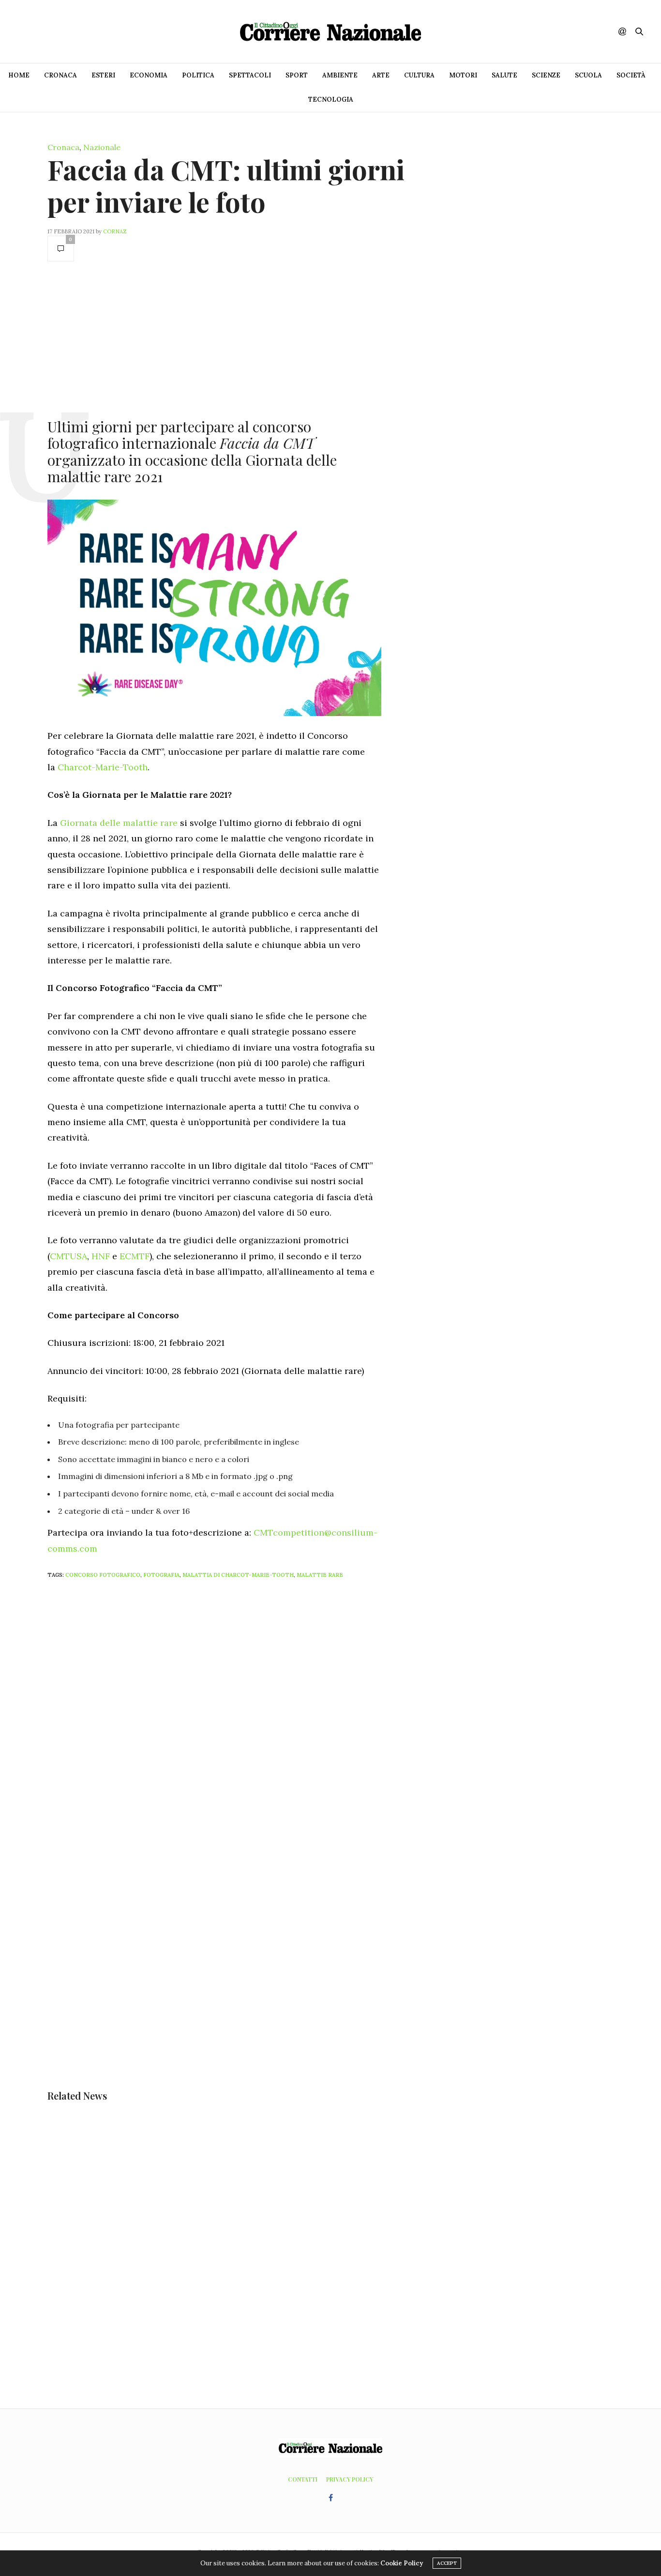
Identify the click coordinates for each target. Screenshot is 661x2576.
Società (631, 75)
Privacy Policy (350, 2479)
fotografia (161, 1575)
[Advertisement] (214, 339)
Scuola (588, 75)
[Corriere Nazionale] (330, 31)
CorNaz (115, 231)
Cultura (419, 75)
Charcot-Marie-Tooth (103, 767)
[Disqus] (234, 1714)
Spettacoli (250, 75)
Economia (149, 75)
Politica (198, 75)
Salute (504, 75)
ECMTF (135, 1256)
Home (19, 75)
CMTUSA (68, 1256)
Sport (297, 75)
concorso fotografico (103, 1575)
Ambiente (340, 75)
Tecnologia (331, 99)
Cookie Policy (402, 2563)
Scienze (546, 75)
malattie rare (320, 1575)
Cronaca (60, 75)
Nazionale (102, 147)
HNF (101, 1256)
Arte (381, 75)
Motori (463, 75)
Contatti (303, 2479)
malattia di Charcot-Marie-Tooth (238, 1575)
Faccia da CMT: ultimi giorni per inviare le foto (226, 185)
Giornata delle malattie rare (119, 823)
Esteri (103, 75)
